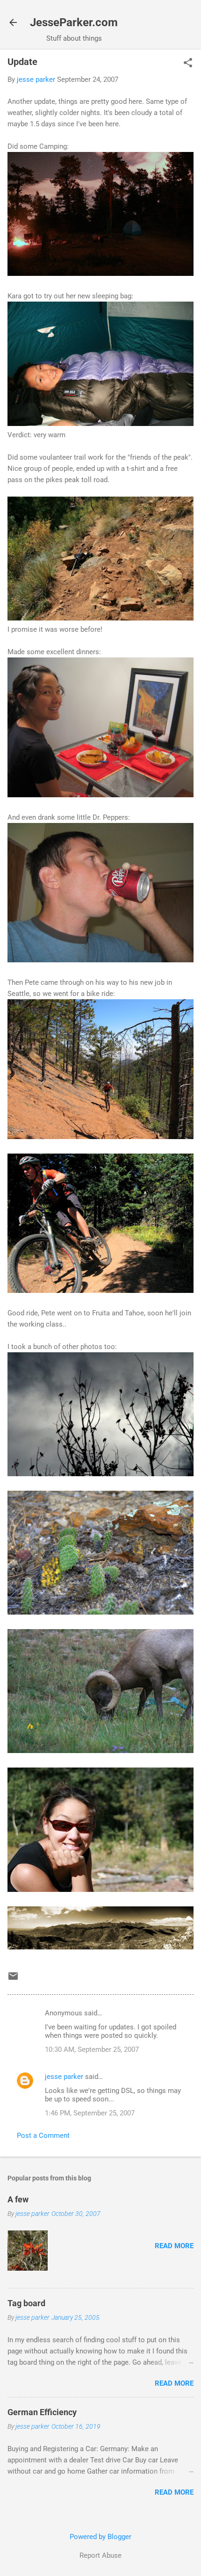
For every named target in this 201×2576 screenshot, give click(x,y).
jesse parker (64, 2077)
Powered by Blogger (100, 2537)
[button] (188, 64)
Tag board (26, 2303)
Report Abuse (100, 2555)
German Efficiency (42, 2412)
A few (18, 2199)
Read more (174, 2246)
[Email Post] (13, 1979)
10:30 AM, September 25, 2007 (92, 2049)
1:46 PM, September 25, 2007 (90, 2113)
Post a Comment (43, 2136)
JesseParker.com (74, 22)
